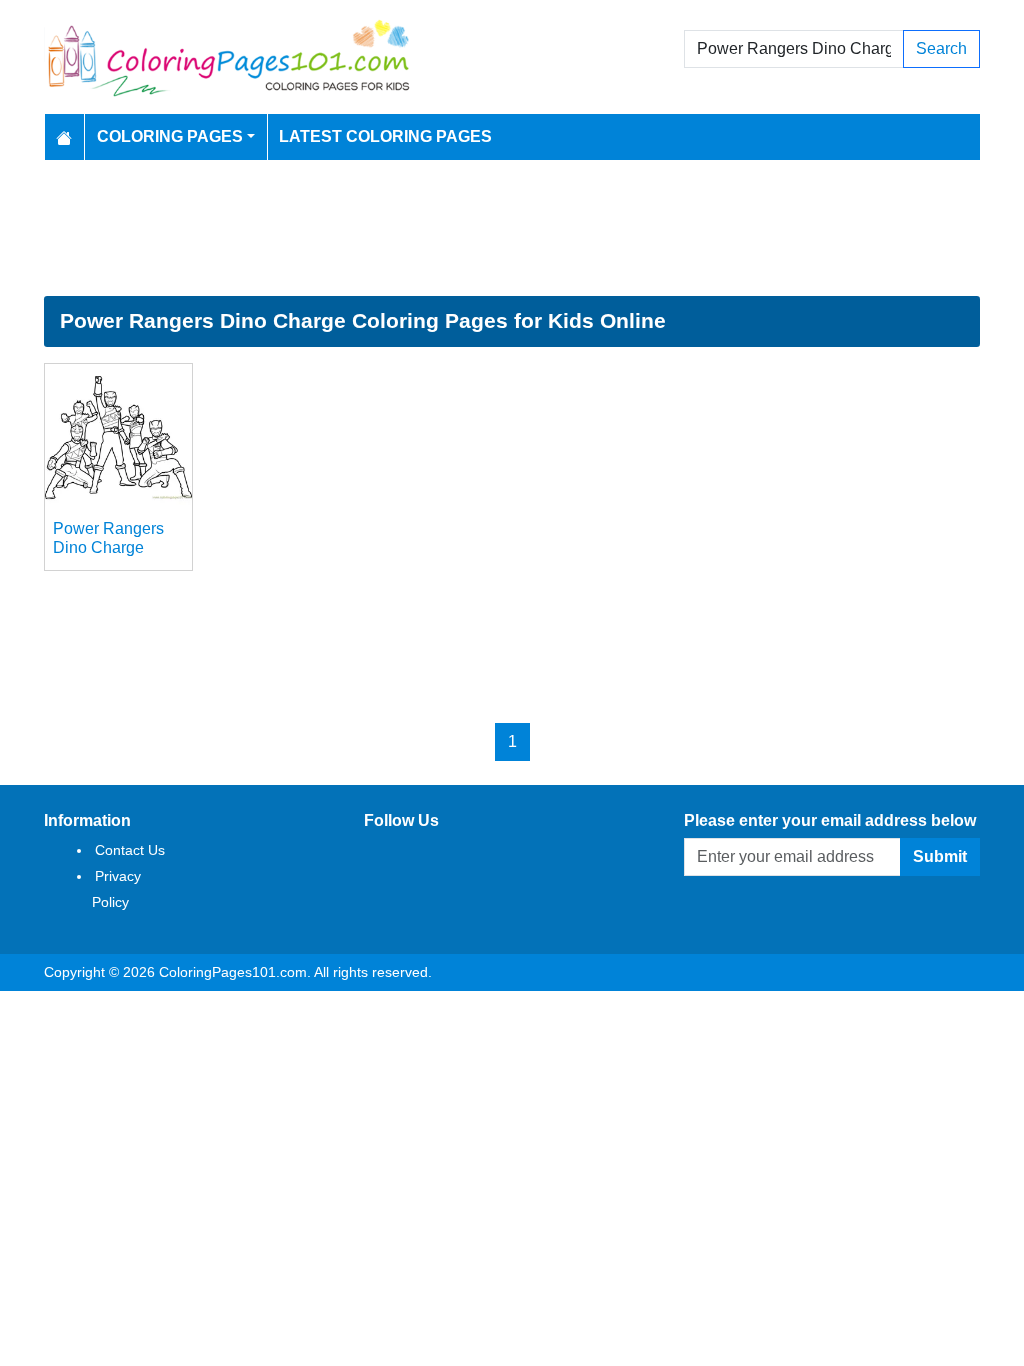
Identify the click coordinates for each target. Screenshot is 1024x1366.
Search (941, 48)
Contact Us (130, 850)
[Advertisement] (512, 228)
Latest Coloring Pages (385, 136)
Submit (940, 856)
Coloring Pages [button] (170, 136)
